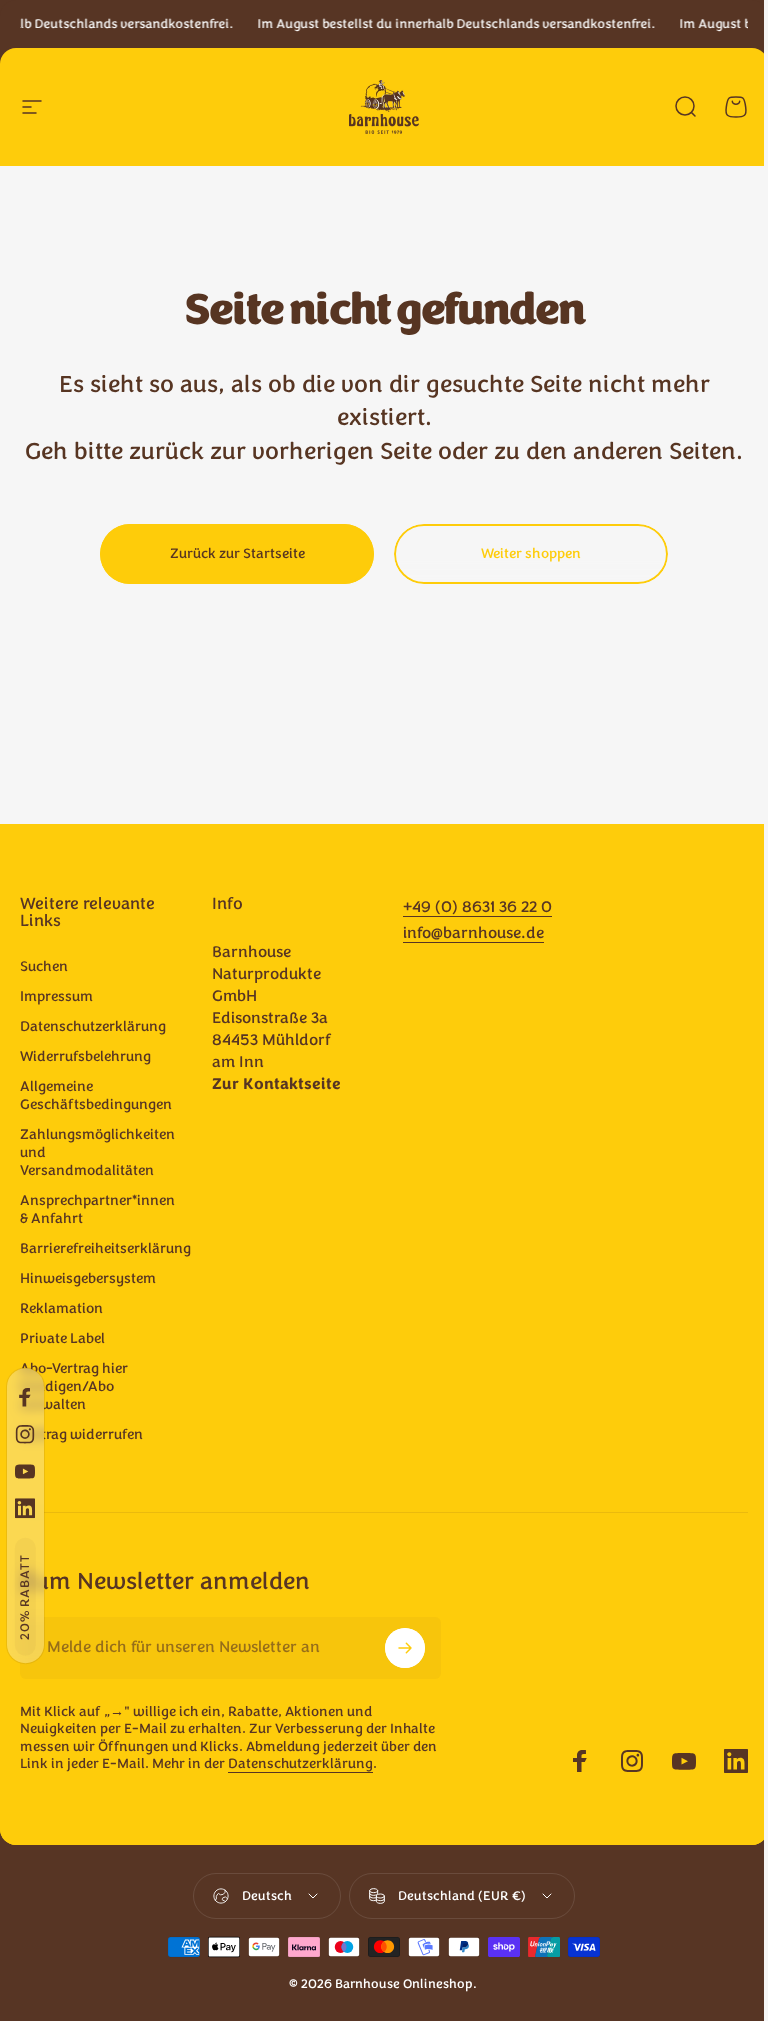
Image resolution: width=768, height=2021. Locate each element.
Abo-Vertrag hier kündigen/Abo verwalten (74, 1387)
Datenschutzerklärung (93, 1027)
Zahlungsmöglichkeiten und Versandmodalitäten (97, 1153)
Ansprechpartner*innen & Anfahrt (97, 1210)
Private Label (62, 1339)
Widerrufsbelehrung (85, 1057)
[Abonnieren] (405, 1648)
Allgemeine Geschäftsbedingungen (96, 1096)
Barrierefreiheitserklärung (105, 1249)
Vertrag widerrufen (81, 1435)
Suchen (44, 967)
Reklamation (61, 1309)
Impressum (56, 997)
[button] (25, 1597)
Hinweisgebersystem (88, 1279)
